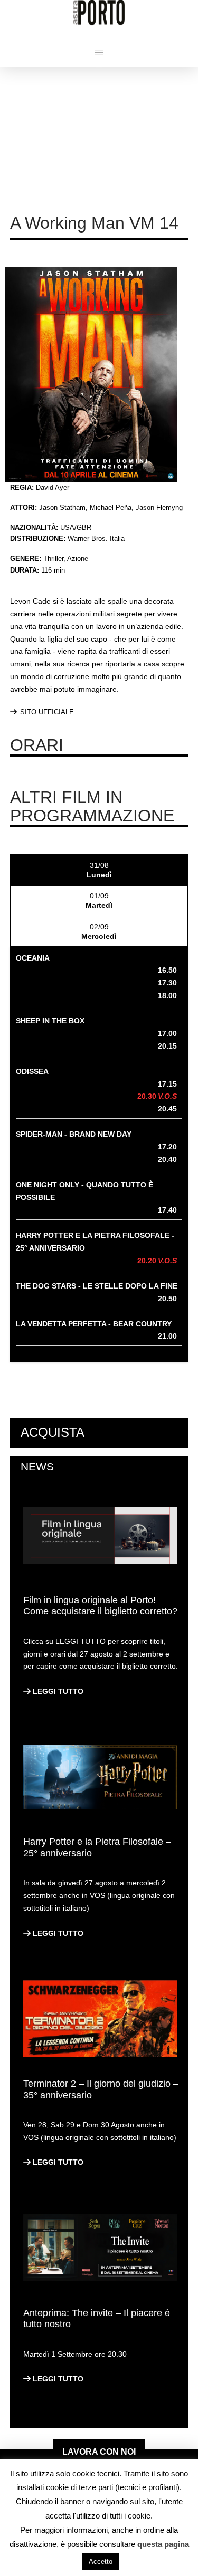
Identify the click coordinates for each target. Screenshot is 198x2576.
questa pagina (163, 2544)
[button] (99, 52)
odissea (32, 1071)
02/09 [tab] (99, 932)
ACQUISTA (53, 1432)
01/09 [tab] (99, 900)
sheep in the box (50, 1021)
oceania (33, 958)
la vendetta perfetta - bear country (94, 1324)
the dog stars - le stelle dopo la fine (97, 1286)
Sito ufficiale (47, 712)
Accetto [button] (101, 2562)
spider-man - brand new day (74, 1134)
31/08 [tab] (99, 870)
